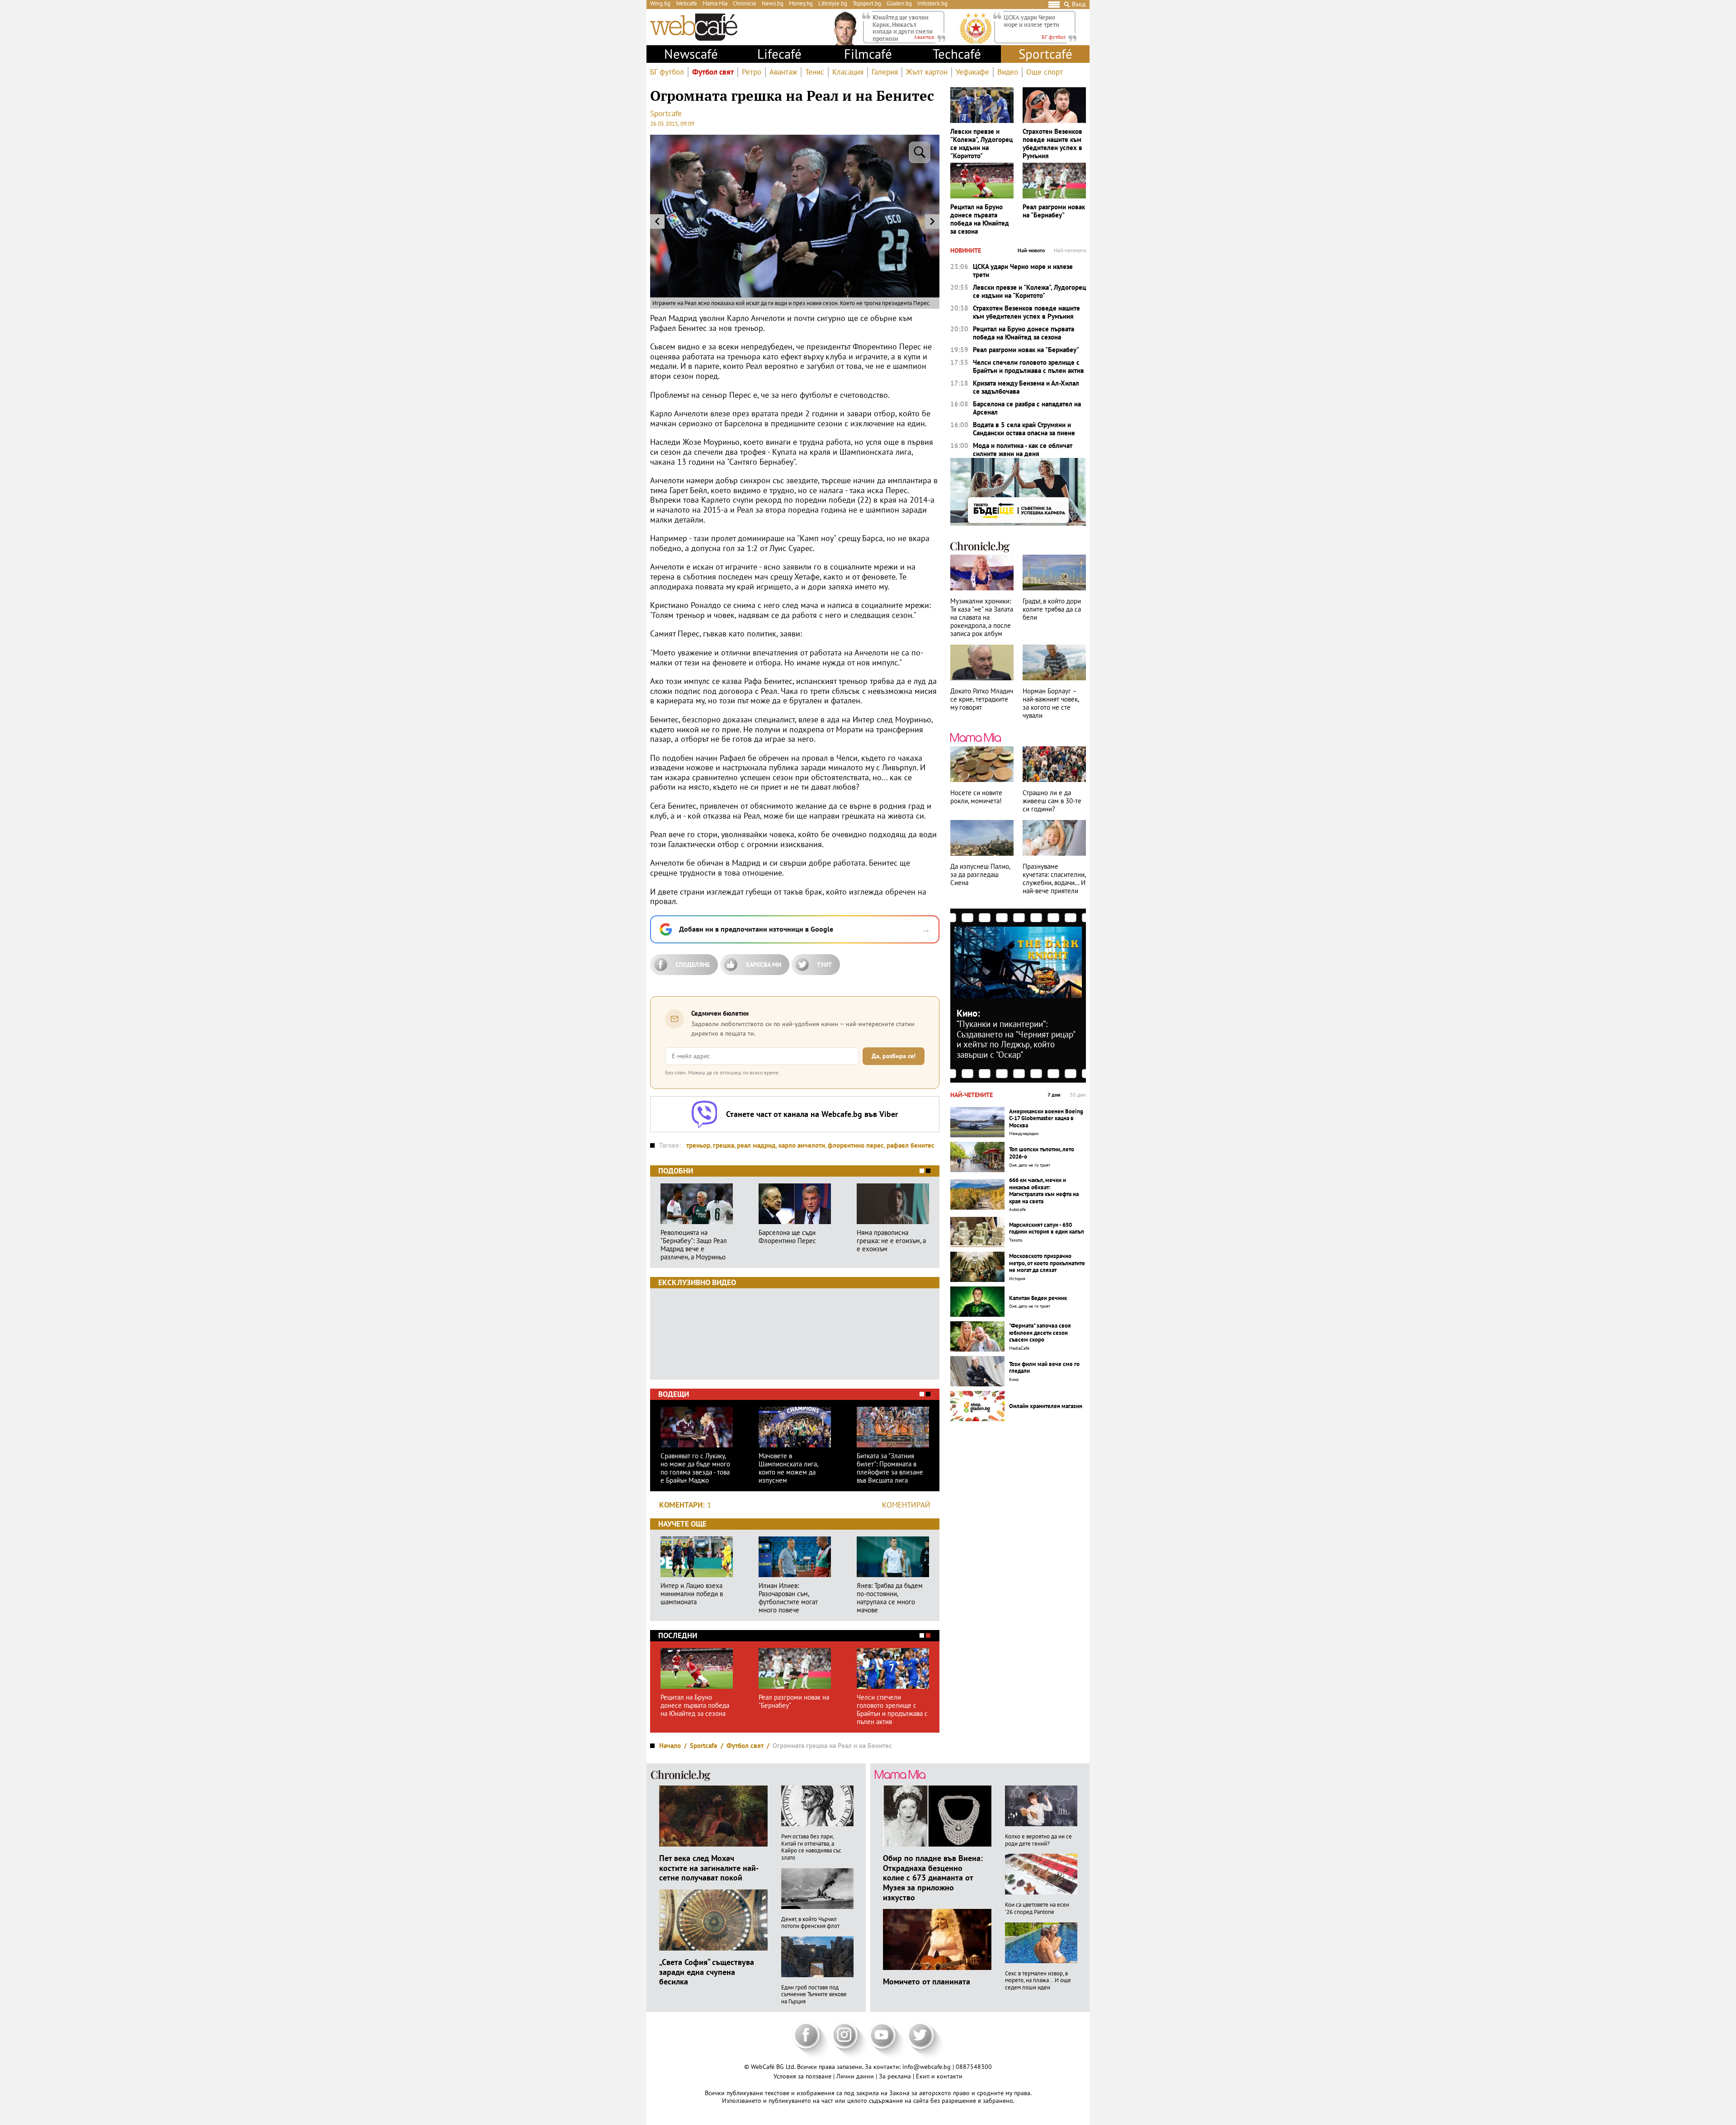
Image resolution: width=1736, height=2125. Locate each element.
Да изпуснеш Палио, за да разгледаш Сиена (980, 875)
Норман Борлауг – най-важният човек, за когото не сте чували (1051, 703)
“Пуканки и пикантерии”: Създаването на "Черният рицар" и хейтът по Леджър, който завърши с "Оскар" (1016, 1039)
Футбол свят (713, 72)
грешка (724, 1145)
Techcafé (957, 54)
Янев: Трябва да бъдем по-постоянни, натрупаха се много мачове (890, 1598)
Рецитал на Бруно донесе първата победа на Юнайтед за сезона (695, 1706)
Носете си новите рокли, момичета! (976, 797)
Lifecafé (779, 54)
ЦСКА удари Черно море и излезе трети (1031, 21)
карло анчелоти (802, 1145)
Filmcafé (868, 54)
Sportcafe (666, 113)
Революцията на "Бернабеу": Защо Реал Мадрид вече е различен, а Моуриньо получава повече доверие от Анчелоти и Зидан (695, 1245)
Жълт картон (927, 72)
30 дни (1078, 1095)
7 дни (1054, 1095)
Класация (848, 72)
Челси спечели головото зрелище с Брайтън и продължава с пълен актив (892, 1710)
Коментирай (906, 1505)
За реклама (896, 2076)
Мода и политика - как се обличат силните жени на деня (1023, 450)
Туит (824, 965)
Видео (1008, 72)
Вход (1079, 4)
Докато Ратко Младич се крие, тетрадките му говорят (982, 699)
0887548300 (974, 2067)
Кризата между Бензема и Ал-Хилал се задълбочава (1026, 387)
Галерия (885, 72)
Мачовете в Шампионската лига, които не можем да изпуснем (788, 1468)
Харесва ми (763, 965)
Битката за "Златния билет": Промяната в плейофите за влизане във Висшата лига (890, 1468)
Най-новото (1031, 250)
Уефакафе (972, 72)
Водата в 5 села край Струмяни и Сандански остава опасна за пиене (1024, 429)
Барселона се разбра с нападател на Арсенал (1027, 408)
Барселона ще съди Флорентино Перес (787, 1237)
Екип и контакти (939, 2076)
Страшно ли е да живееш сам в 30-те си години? (1052, 801)
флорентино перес (856, 1145)
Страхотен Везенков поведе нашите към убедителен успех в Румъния (1052, 144)
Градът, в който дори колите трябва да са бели (1052, 609)
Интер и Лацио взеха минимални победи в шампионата (692, 1594)
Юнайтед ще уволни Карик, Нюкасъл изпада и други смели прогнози (903, 28)
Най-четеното (1070, 250)
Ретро (752, 72)
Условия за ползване (803, 2076)
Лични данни (856, 2076)
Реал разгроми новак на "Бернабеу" (794, 1701)
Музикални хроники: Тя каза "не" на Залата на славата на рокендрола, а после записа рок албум (982, 617)
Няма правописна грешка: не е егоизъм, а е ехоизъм (891, 1241)
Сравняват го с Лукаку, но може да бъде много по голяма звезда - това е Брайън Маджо (695, 1468)
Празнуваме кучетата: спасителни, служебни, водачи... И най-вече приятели (1054, 879)
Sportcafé (1045, 54)
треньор (698, 1145)
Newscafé (691, 54)
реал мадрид (756, 1145)
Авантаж (783, 72)
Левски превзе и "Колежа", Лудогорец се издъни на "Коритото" (981, 144)
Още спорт (1045, 72)
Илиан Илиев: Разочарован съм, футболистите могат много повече (788, 1598)
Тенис (815, 72)
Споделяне (693, 965)
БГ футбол (667, 72)
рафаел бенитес (910, 1145)
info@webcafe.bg (927, 2067)
